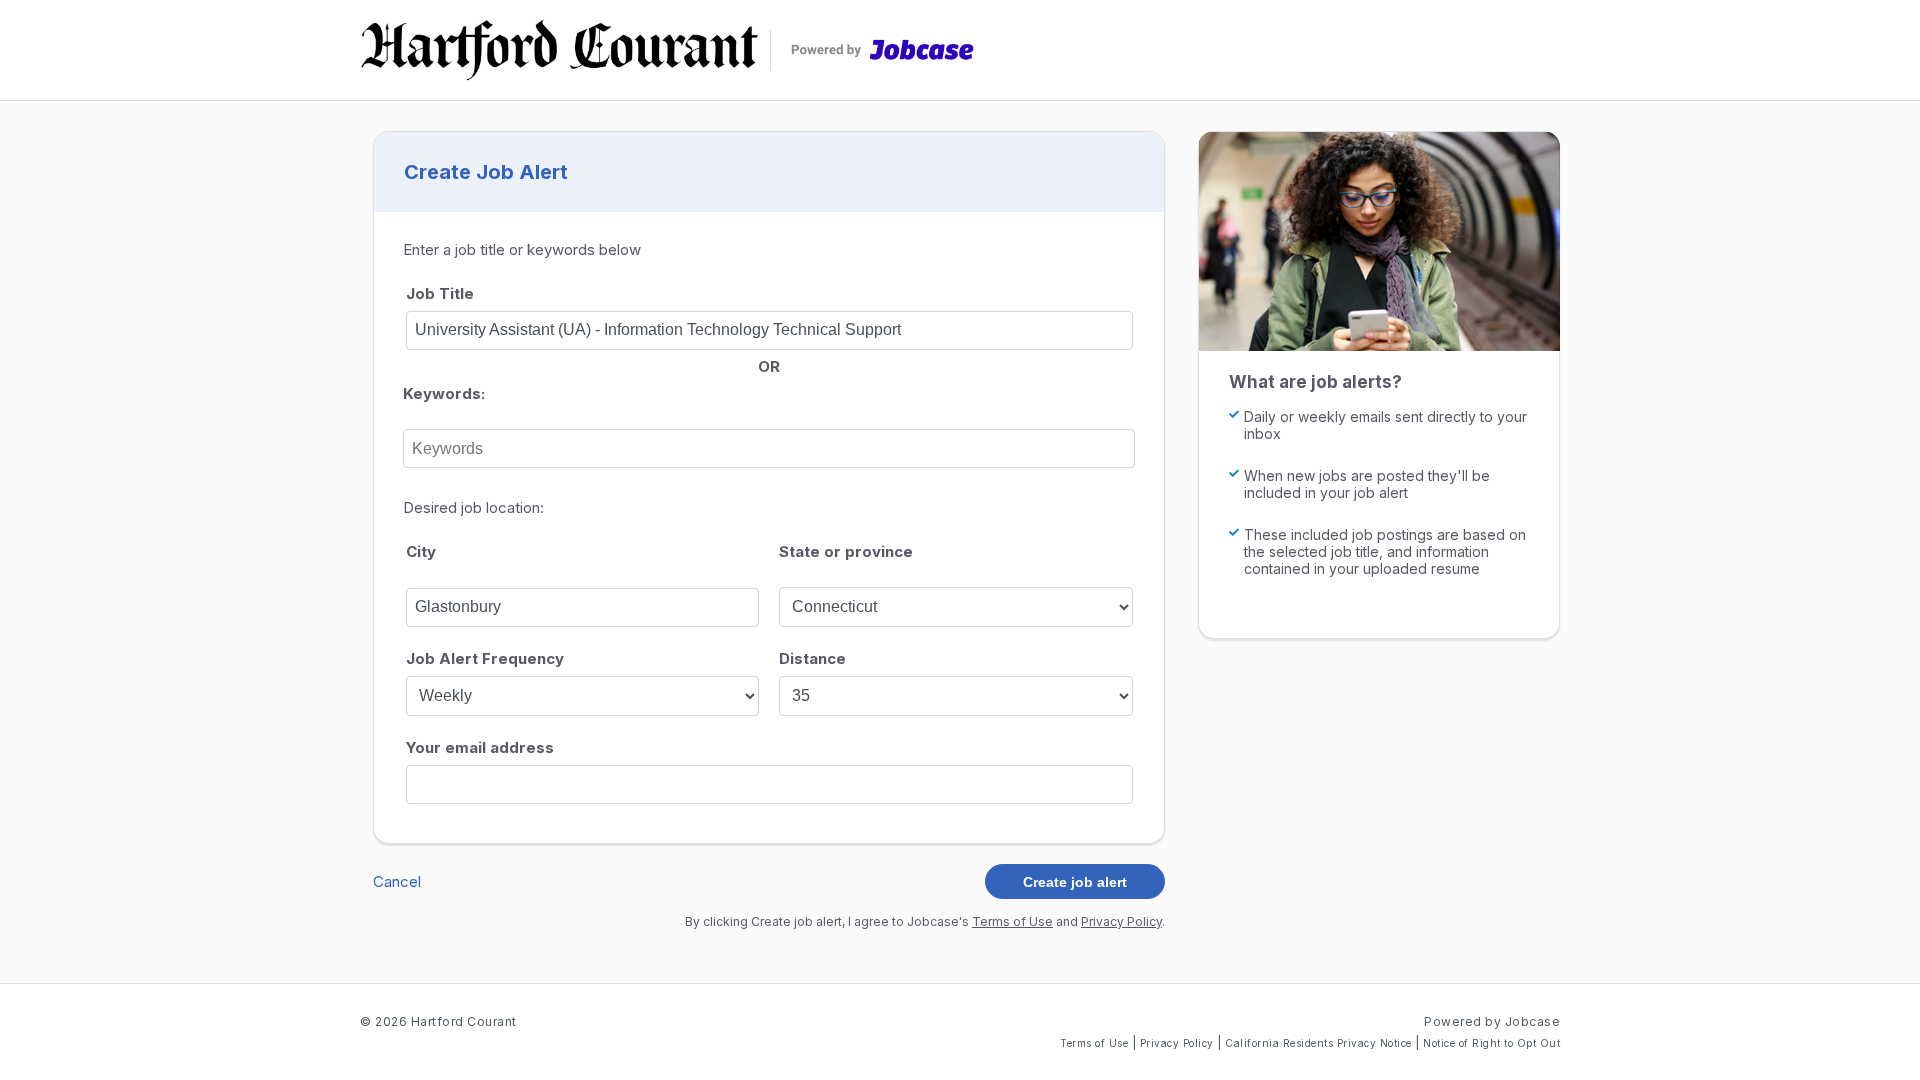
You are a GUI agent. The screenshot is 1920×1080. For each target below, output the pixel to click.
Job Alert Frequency (485, 658)
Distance (812, 658)
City (421, 551)
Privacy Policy (1121, 921)
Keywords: (444, 393)
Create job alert (1075, 882)
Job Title (440, 293)
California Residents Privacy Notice (1320, 1043)
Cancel (397, 881)
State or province (846, 551)
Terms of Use (1012, 921)
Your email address (480, 747)
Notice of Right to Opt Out (1491, 1043)
